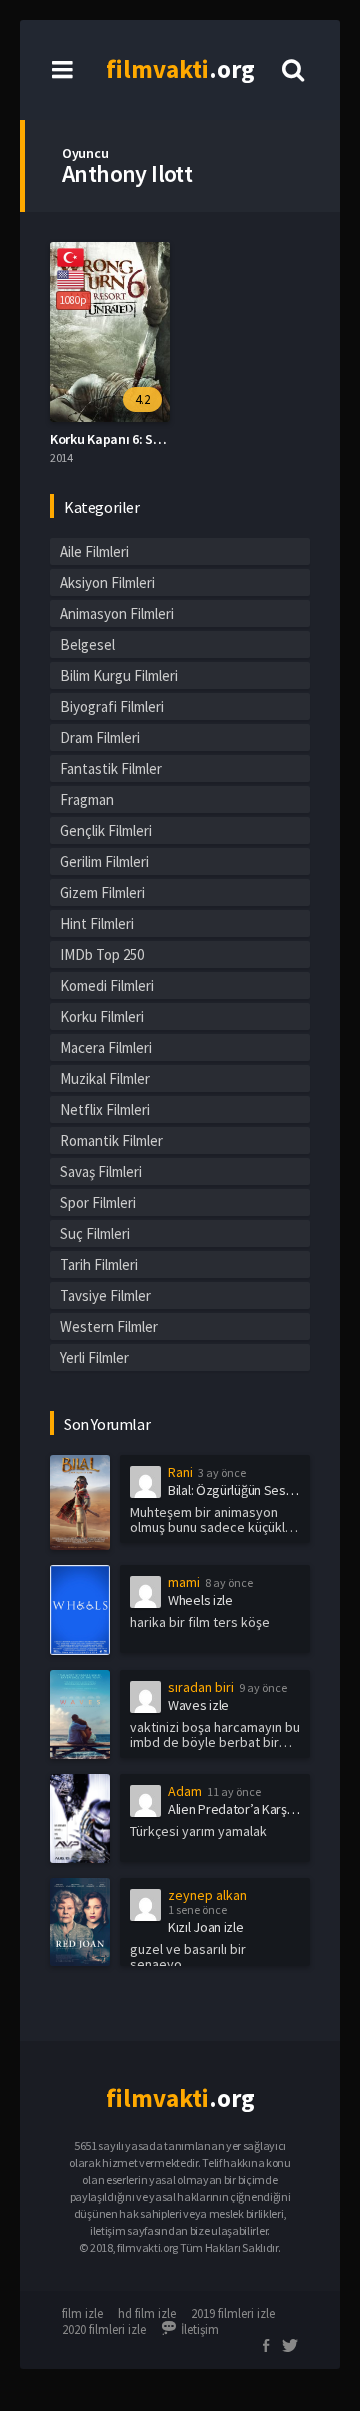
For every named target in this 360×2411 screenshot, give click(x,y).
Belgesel (87, 644)
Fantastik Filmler (111, 768)
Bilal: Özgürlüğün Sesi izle (239, 1490)
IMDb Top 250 (102, 954)
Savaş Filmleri (101, 1171)
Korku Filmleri (102, 1016)
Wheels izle (200, 1600)
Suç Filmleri (95, 1233)
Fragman (87, 799)
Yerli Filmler (94, 1357)
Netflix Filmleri (105, 1109)
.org (180, 69)
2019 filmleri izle (233, 2313)
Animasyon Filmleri (117, 613)
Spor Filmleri (98, 1202)
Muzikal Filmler (105, 1078)
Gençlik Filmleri (106, 830)
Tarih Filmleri (99, 1264)
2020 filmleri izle (104, 2329)
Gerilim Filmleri (104, 861)
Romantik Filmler (111, 1140)
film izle (82, 2313)
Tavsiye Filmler (105, 1295)
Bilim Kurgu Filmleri (119, 675)
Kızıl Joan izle (206, 1927)
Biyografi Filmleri (112, 706)
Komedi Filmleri (107, 985)
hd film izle (147, 2313)
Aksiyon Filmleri (107, 582)
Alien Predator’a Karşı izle (240, 1809)
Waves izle (198, 1705)
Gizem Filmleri (102, 892)
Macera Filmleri (106, 1047)
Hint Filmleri (97, 923)
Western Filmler (109, 1326)
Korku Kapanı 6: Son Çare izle (136, 439)
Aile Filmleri (94, 551)
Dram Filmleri (100, 737)
